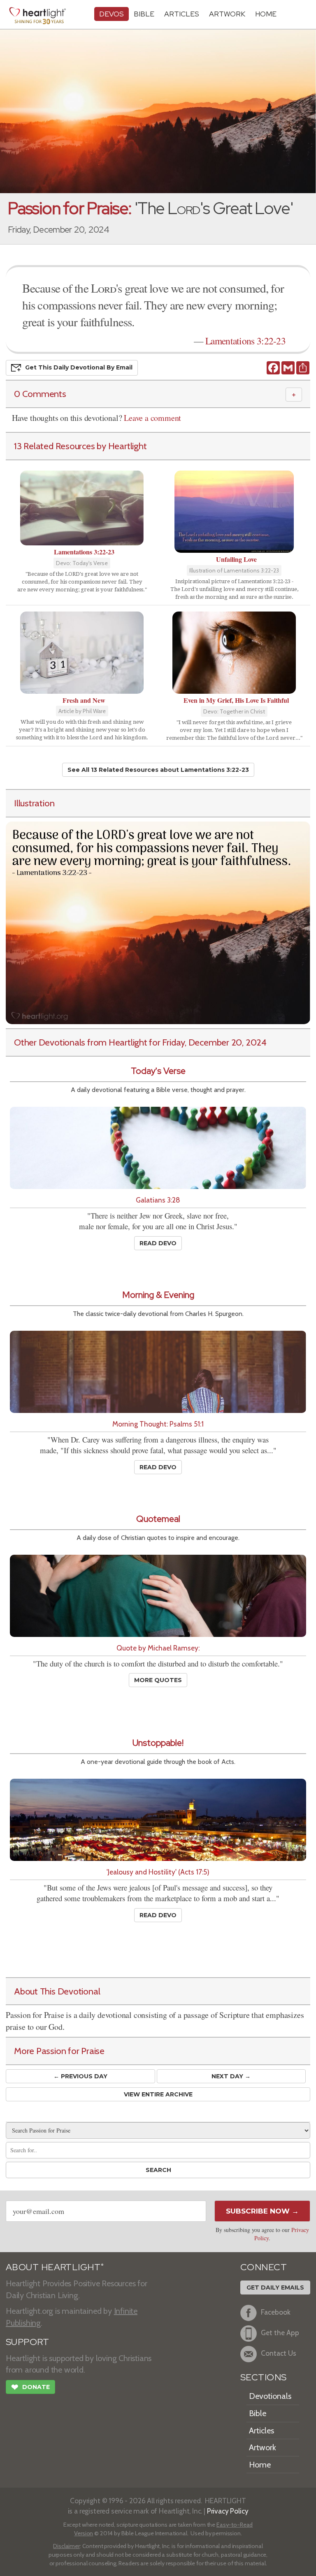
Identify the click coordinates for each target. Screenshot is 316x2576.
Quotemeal (158, 1519)
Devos (112, 14)
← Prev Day (80, 2076)
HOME (266, 14)
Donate (30, 2387)
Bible (144, 14)
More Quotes (158, 1680)
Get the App (280, 2333)
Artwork (227, 14)
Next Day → (231, 2076)
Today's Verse (158, 1071)
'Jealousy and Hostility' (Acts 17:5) (158, 1872)
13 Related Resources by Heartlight (80, 446)
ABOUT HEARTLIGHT (55, 2267)
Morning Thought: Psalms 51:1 (158, 1424)
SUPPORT (27, 2342)
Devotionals (270, 2396)
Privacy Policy (228, 2511)
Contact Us (279, 2353)
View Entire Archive (158, 2094)
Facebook (276, 2312)
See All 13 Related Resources (158, 770)
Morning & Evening (158, 1295)
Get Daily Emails (275, 2287)
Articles (182, 14)
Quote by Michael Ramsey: (158, 1648)
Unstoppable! (158, 1743)
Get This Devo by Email (79, 367)
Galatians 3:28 (158, 1200)
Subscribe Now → (262, 2211)
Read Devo (158, 1243)
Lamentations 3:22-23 (245, 341)
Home (260, 2465)
